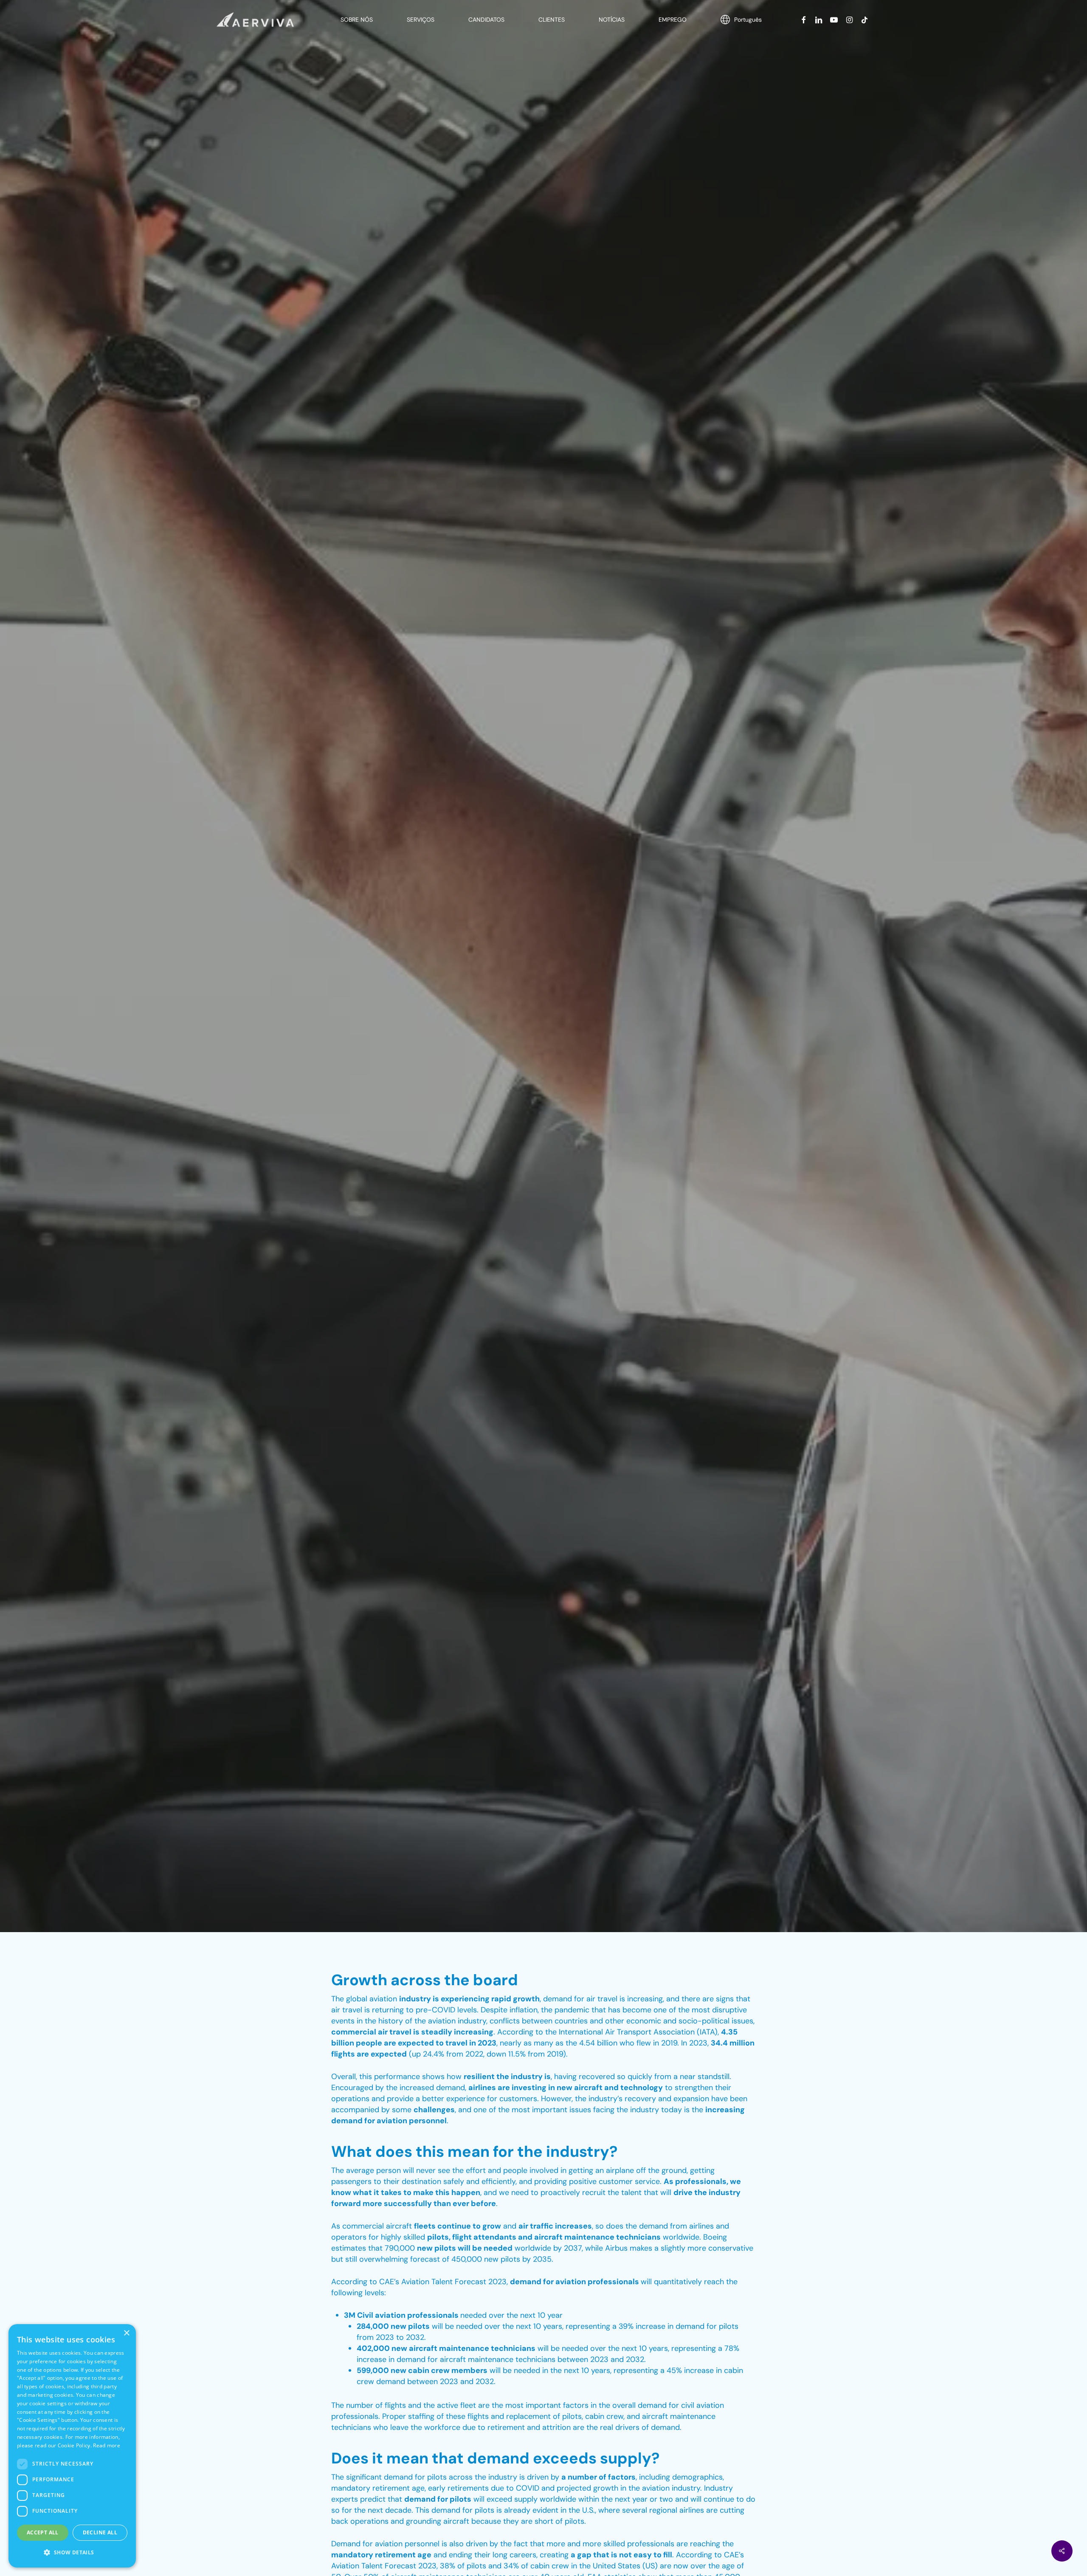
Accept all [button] (43, 2532)
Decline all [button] (100, 2532)
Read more (107, 2445)
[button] (72, 2553)
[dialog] (72, 2446)
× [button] (126, 2333)
